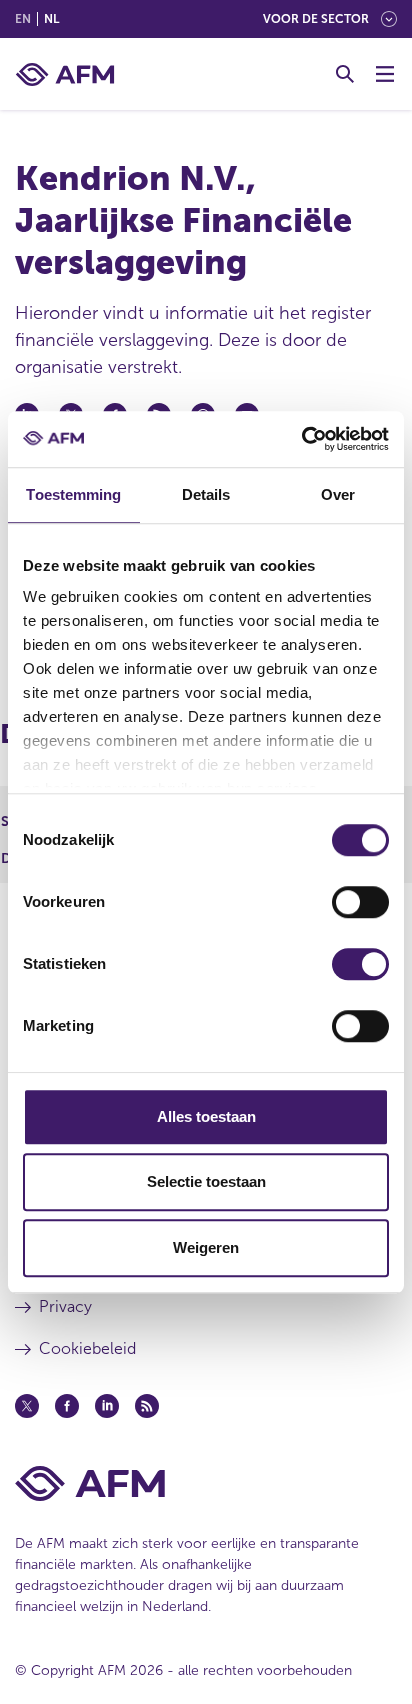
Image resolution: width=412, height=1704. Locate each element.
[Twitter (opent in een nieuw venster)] (27, 1406)
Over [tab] (338, 494)
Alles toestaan (206, 1116)
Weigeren (206, 1247)
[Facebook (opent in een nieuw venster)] (67, 1406)
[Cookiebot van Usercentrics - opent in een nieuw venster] (301, 439)
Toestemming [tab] (73, 494)
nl (51, 19)
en (23, 19)
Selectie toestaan (206, 1181)
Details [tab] (206, 494)
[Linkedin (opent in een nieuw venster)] (107, 1406)
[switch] (360, 902)
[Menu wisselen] (385, 74)
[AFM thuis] (65, 74)
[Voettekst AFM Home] (206, 1483)
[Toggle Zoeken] (345, 74)
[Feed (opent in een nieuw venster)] (147, 1406)
